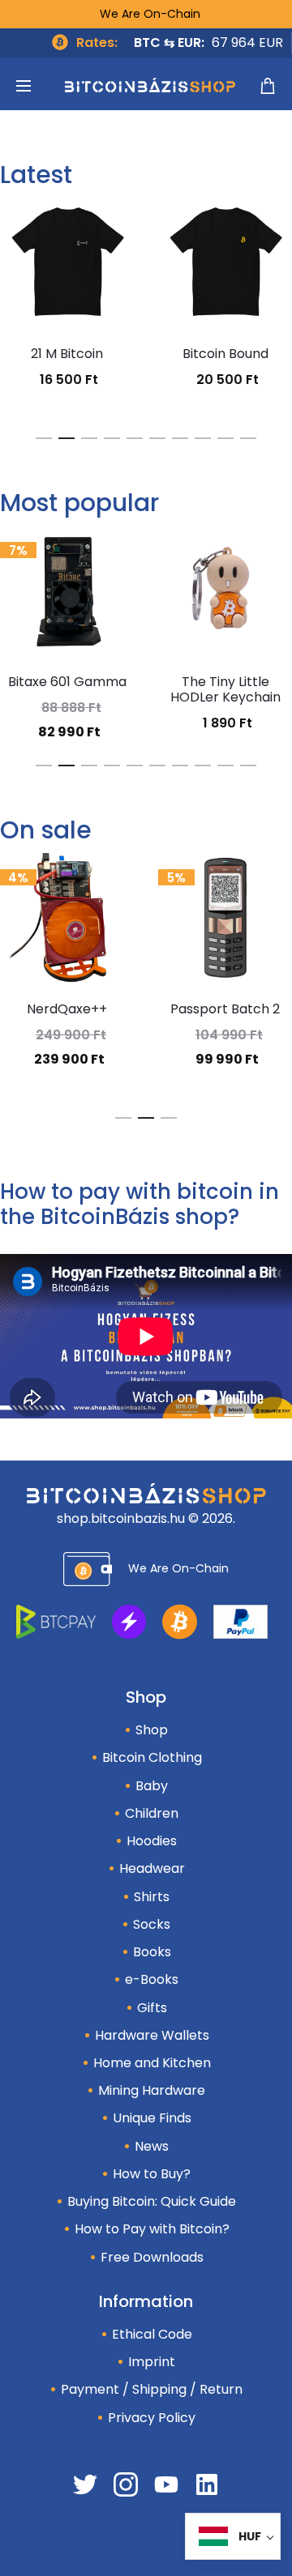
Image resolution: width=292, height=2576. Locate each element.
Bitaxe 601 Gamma (67, 682)
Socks (152, 1924)
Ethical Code (152, 2334)
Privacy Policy (152, 2418)
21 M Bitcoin (67, 354)
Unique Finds (152, 2118)
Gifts (152, 2008)
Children (152, 1813)
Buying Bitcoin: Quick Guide (152, 2201)
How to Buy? (152, 2174)
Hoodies (152, 1841)
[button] (44, 436)
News (152, 2146)
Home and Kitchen (152, 2063)
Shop (152, 1730)
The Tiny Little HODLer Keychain (225, 689)
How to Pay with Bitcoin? (152, 2229)
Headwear (152, 1868)
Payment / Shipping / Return (152, 2389)
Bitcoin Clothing (152, 1757)
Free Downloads (152, 2257)
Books (152, 1952)
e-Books (152, 1979)
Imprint (152, 2362)
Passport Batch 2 (225, 1009)
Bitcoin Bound (225, 354)
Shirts (152, 1897)
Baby (152, 1786)
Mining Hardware (152, 2090)
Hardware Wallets (152, 2035)
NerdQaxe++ (67, 1009)
